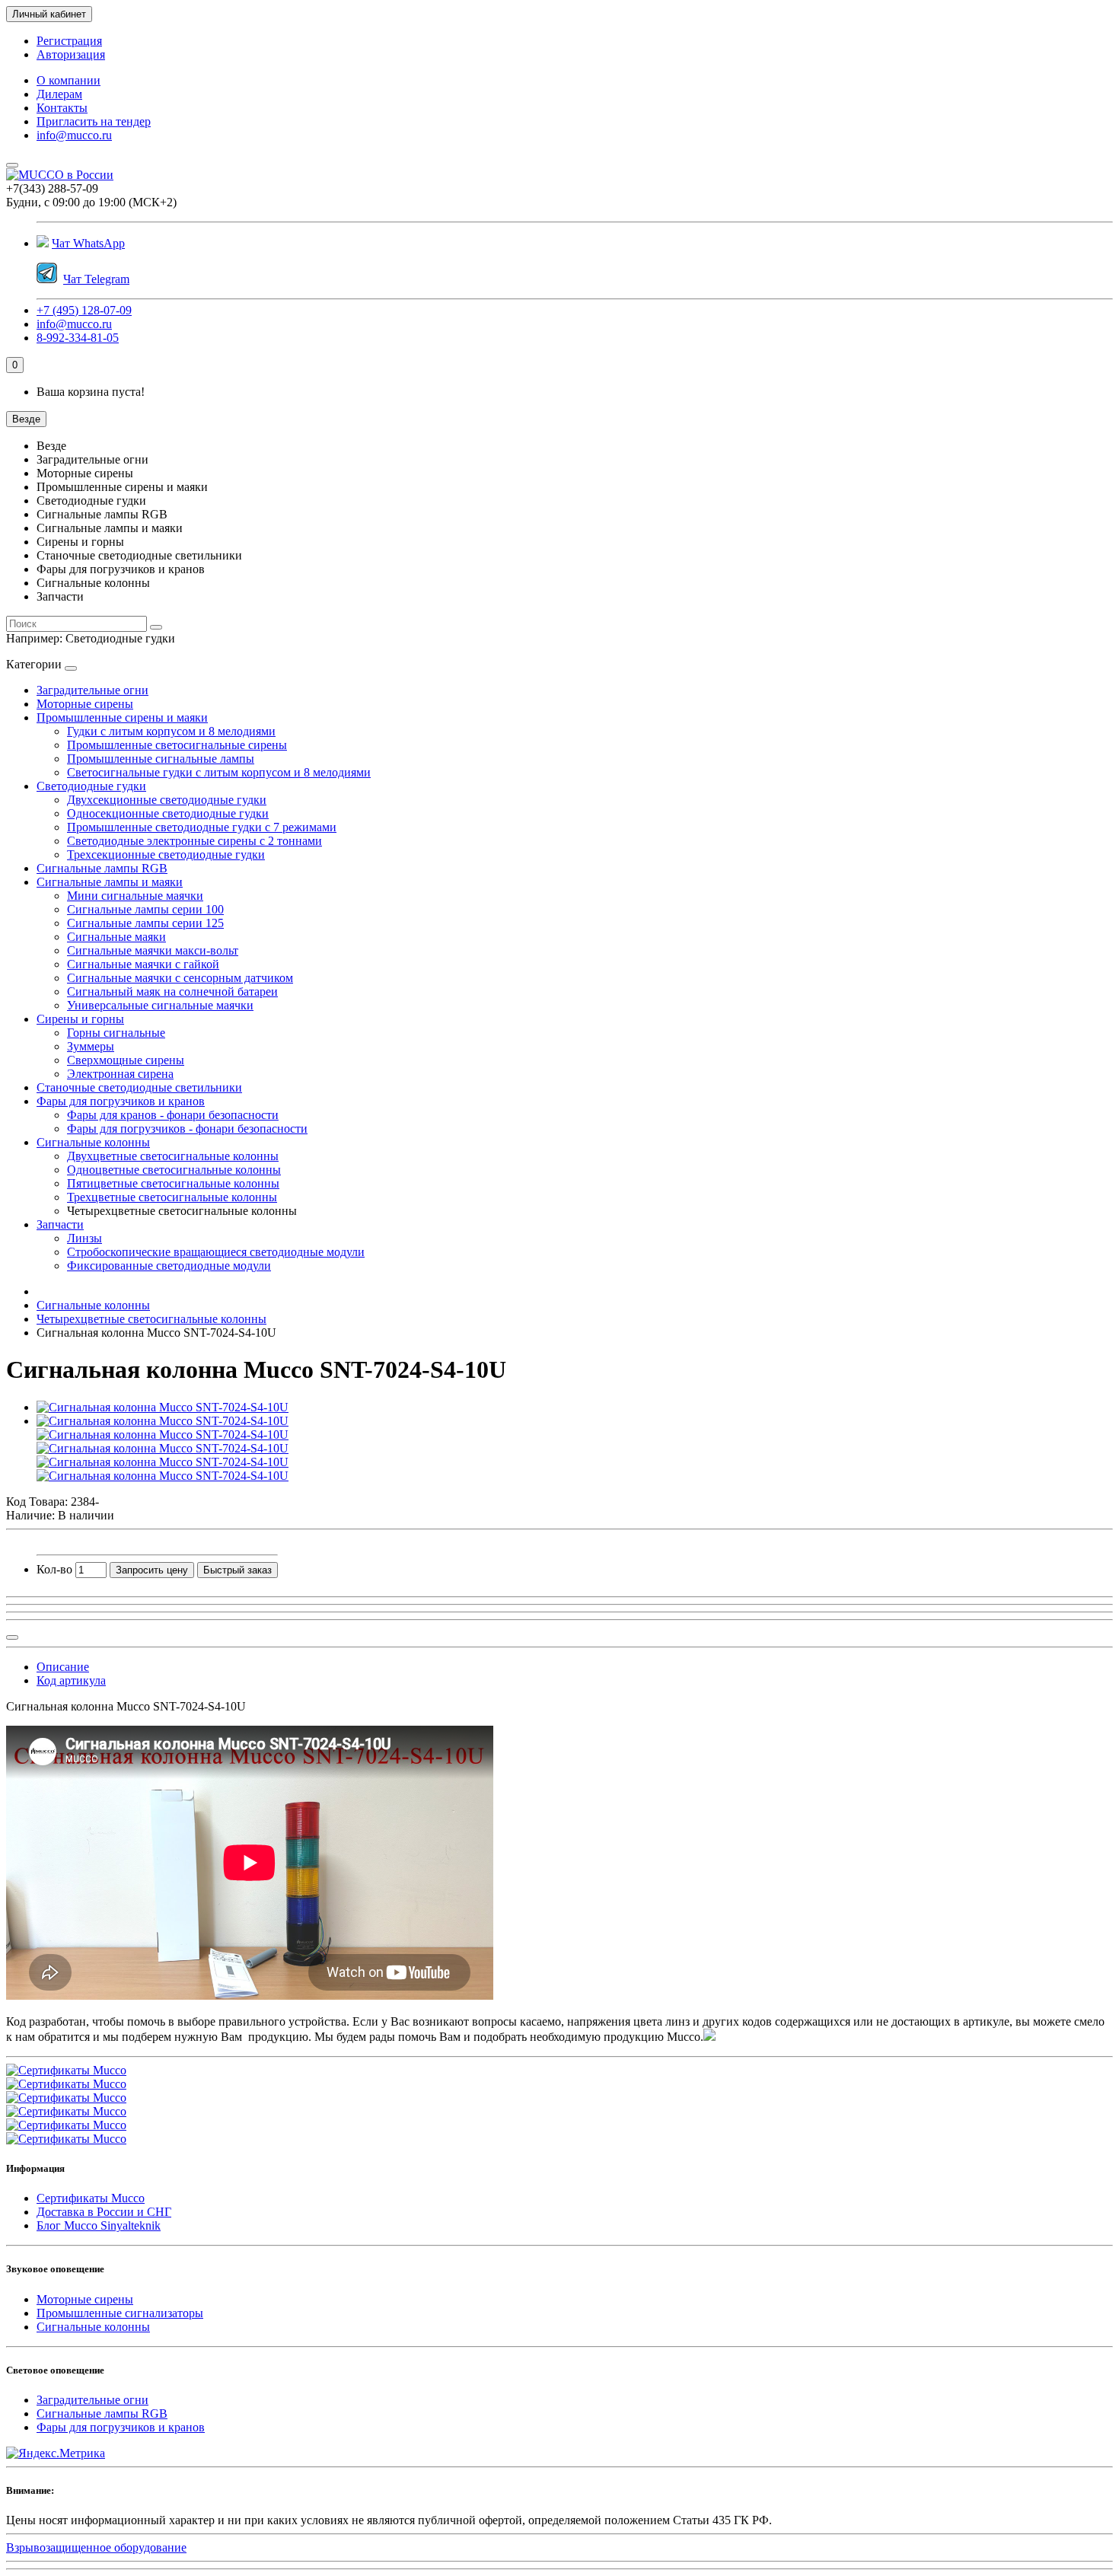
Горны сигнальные (116, 1033)
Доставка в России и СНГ (104, 2212)
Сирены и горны (80, 1019)
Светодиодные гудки (91, 786)
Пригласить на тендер (94, 121)
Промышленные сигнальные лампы (161, 759)
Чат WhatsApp (88, 243)
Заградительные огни (92, 690)
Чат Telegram (96, 279)
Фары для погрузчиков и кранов (121, 1101)
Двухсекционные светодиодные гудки (167, 800)
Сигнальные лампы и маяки (110, 882)
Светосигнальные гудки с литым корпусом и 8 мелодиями (219, 772)
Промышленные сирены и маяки (122, 717)
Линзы (84, 1238)
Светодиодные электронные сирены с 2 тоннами (194, 841)
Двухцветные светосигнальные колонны (173, 1156)
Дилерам (59, 94)
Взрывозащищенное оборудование (96, 2547)
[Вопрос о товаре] (12, 1637)
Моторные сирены (85, 704)
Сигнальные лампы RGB (102, 868)
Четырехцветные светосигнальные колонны (151, 1319)
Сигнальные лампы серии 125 (145, 923)
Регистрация (69, 41)
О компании (69, 80)
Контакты (62, 108)
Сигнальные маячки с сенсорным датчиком (180, 978)
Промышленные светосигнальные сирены (177, 745)
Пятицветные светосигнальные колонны (173, 1183)
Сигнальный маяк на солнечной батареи (172, 992)
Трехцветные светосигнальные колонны (172, 1197)
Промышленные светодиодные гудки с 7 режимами (202, 827)
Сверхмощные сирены (126, 1060)
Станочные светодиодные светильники (139, 1087)
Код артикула (71, 1680)
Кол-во (54, 1569)
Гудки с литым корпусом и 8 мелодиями (171, 731)
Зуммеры (91, 1046)
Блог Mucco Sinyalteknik (99, 2225)
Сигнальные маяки (116, 937)
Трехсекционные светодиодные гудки (166, 854)
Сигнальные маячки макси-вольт (153, 950)
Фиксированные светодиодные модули (169, 1266)
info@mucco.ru (74, 135)
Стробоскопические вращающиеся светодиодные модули (216, 1252)
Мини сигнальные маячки (135, 896)
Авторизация (71, 54)
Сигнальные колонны (93, 1142)
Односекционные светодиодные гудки (168, 813)
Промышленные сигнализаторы (120, 2313)
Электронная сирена (120, 1074)
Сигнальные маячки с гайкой (143, 964)
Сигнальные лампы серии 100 (145, 909)
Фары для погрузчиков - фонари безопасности (187, 1129)
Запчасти (60, 1224)
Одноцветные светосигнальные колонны (174, 1170)
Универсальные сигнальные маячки (160, 1005)
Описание (63, 1667)
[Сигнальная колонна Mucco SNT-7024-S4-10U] (163, 1407)
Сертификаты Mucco (91, 2198)
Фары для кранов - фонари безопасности (173, 1115)
